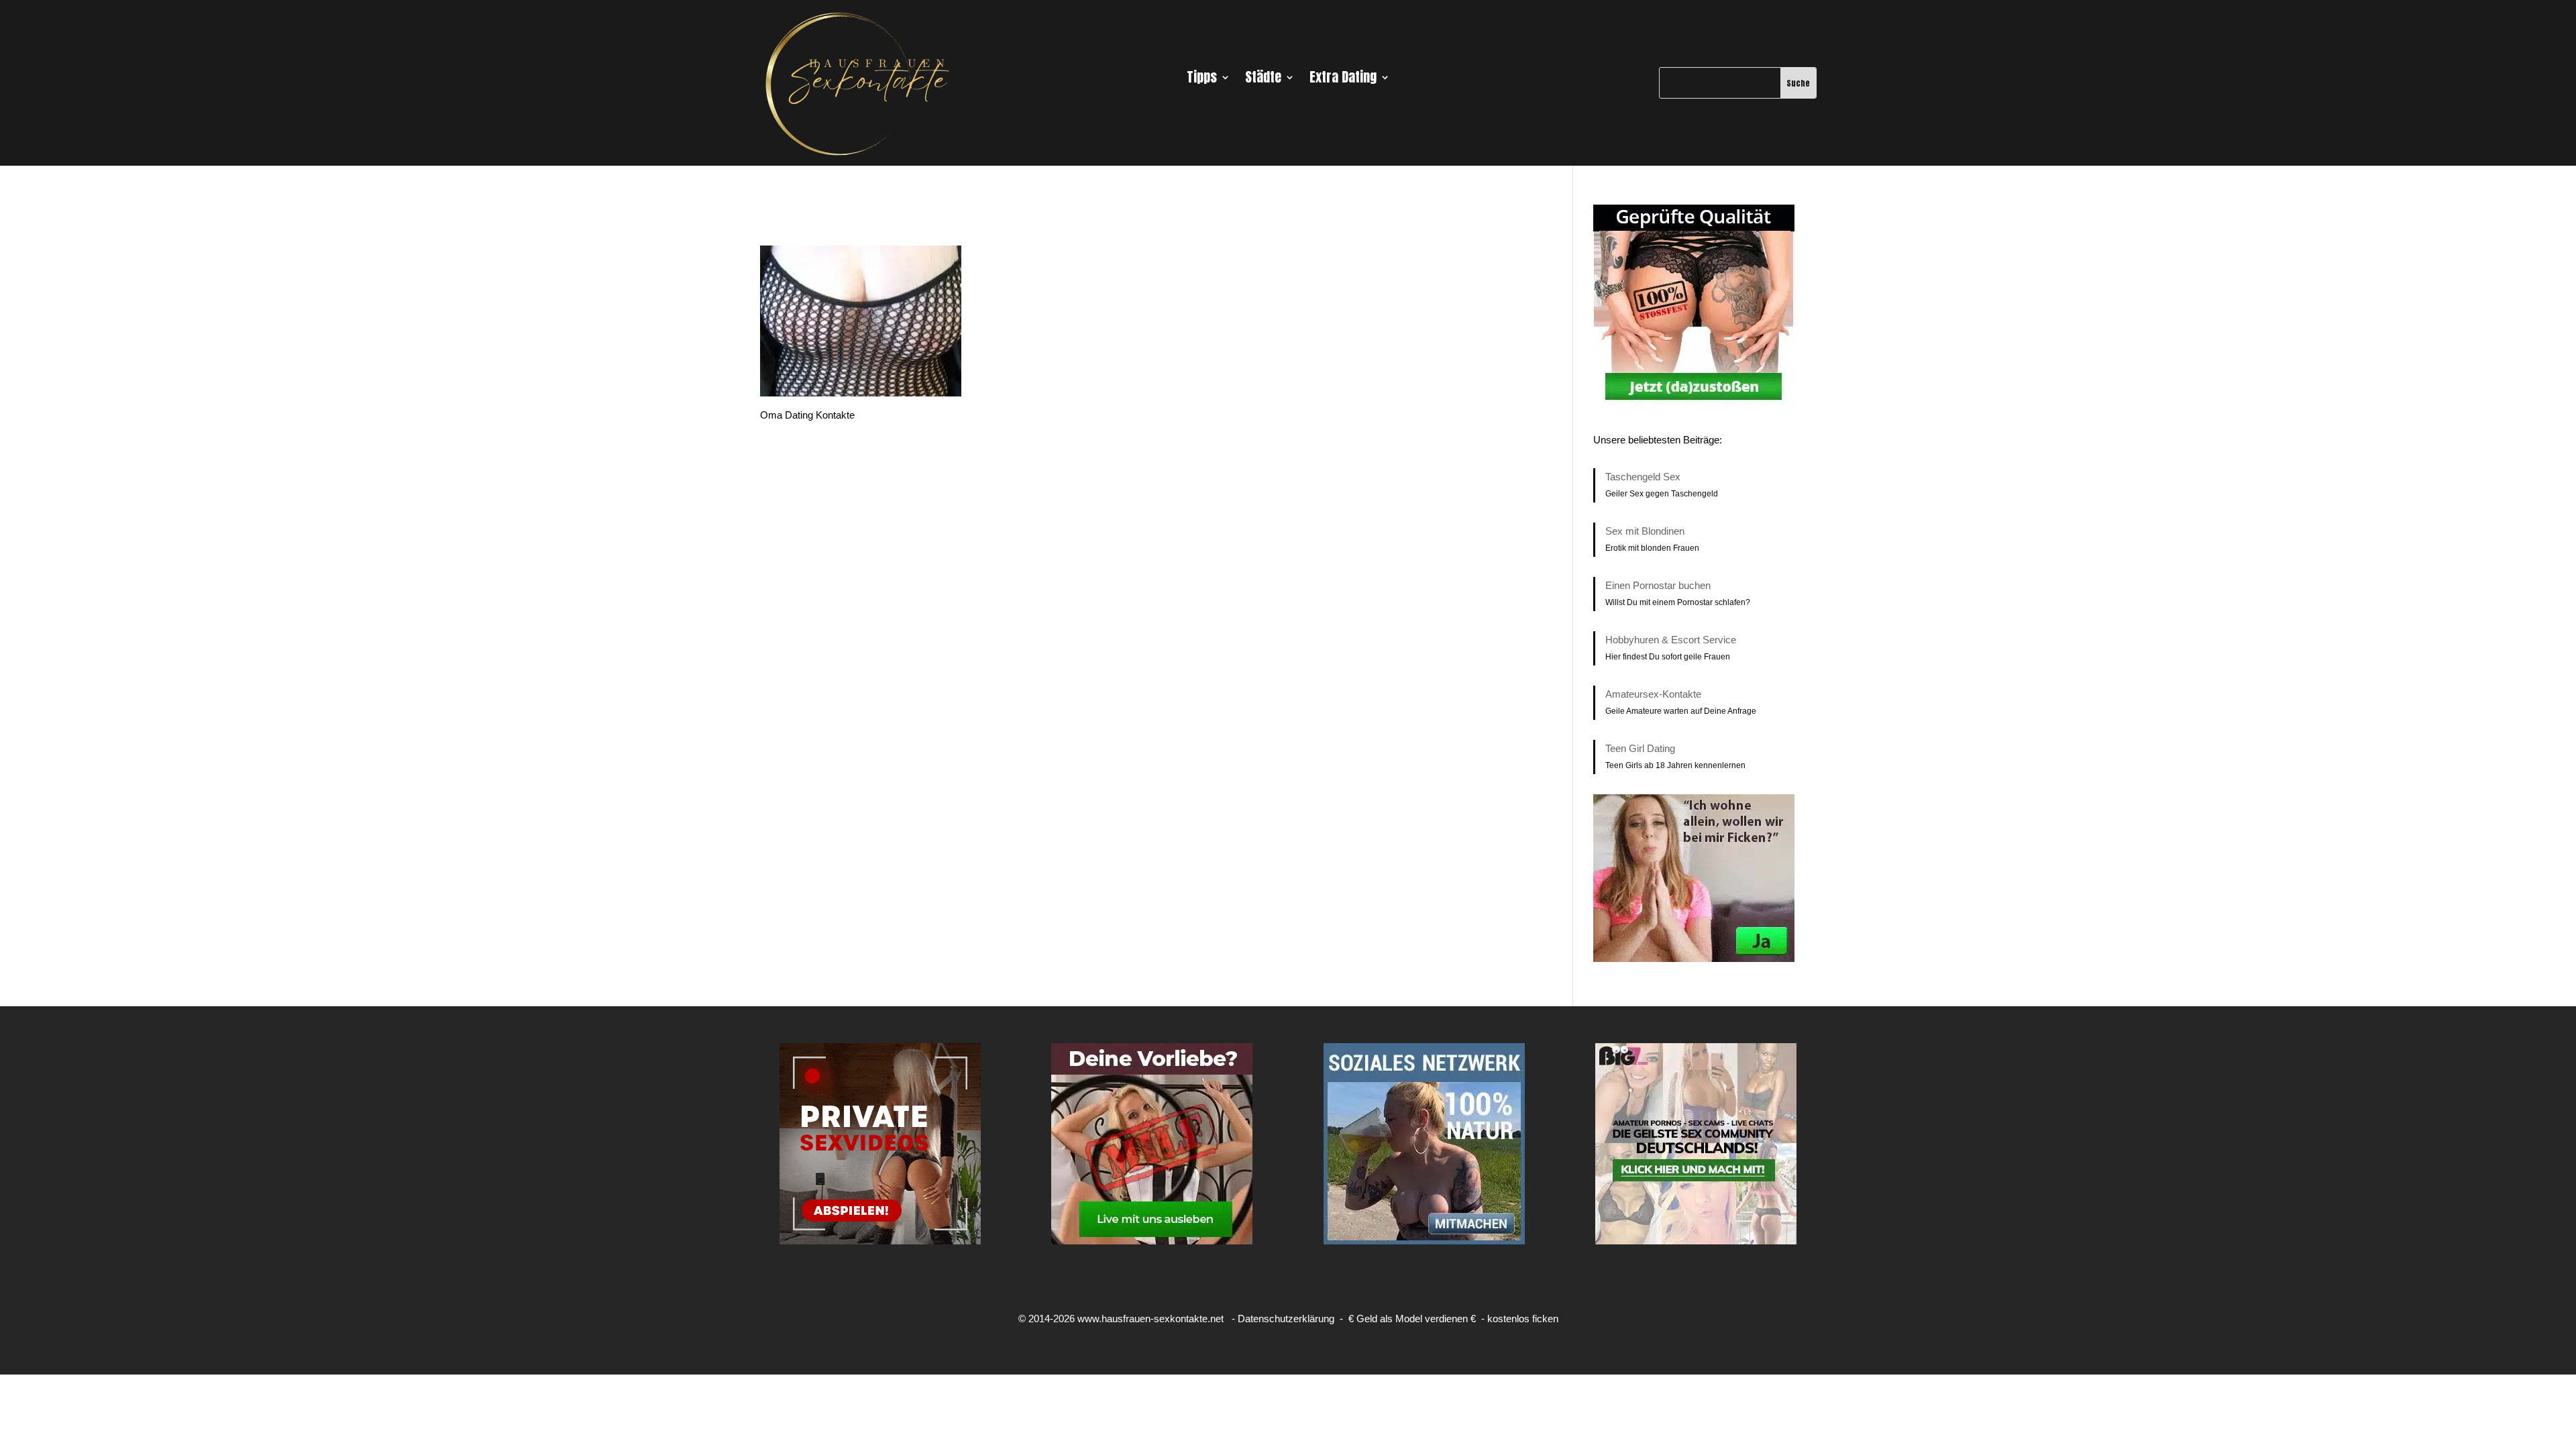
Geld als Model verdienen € (1416, 1319)
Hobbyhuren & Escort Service (1671, 640)
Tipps (1202, 80)
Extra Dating (1343, 80)
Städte (1263, 80)
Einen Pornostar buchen (1658, 585)
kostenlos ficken (1523, 1319)
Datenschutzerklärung (1286, 1319)
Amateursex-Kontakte (1653, 694)
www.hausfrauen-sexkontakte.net (1150, 1319)
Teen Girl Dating (1640, 748)
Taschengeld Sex (1643, 477)
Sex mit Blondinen (1645, 531)
